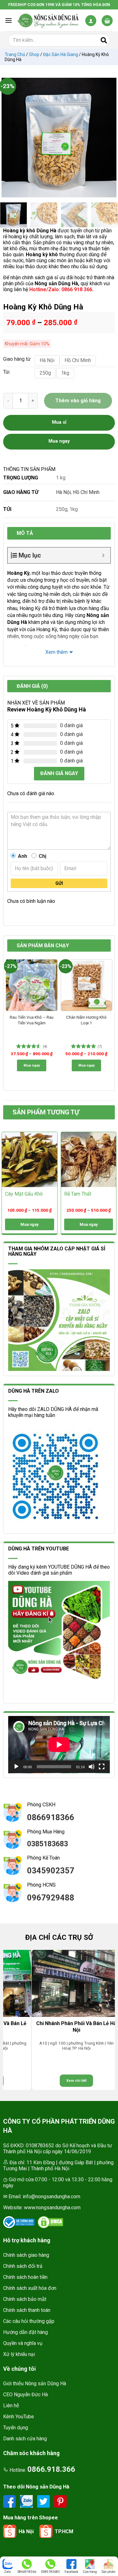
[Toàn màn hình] (102, 1767)
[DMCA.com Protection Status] (50, 2222)
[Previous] (9, 138)
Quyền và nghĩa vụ (23, 2343)
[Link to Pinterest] (60, 2501)
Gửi (59, 883)
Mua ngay (32, 1065)
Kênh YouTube (19, 2417)
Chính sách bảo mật (25, 2299)
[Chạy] (16, 1767)
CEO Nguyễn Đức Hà (25, 2395)
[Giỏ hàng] (107, 21)
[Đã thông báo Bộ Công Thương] (19, 2222)
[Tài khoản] (91, 21)
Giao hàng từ (16, 359)
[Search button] (104, 40)
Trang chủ (15, 54)
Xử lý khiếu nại (19, 2354)
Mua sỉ (59, 422)
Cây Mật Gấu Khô (24, 1194)
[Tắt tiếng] (92, 1767)
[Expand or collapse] (103, 555)
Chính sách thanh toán (27, 2310)
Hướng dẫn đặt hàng (25, 2332)
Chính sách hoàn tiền (25, 2277)
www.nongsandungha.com (52, 2208)
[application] (59, 1745)
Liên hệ (11, 2406)
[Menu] (8, 20)
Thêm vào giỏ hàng (78, 401)
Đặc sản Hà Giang (61, 54)
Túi (6, 372)
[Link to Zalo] (27, 2501)
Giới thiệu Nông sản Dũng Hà (35, 2384)
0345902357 (51, 1871)
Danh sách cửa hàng (25, 2439)
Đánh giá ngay (59, 773)
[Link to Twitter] (44, 2501)
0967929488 (51, 1898)
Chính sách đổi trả (23, 2266)
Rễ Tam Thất (78, 1194)
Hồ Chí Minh (86, 492)
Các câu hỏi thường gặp (29, 2321)
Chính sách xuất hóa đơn (30, 2288)
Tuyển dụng (16, 2428)
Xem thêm (56, 652)
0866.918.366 (51, 2469)
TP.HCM (64, 2531)
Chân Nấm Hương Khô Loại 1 (86, 1020)
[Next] (109, 138)
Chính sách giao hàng (26, 2255)
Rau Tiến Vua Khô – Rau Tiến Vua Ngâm (32, 1020)
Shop (34, 54)
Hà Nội (63, 492)
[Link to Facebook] (10, 2501)
